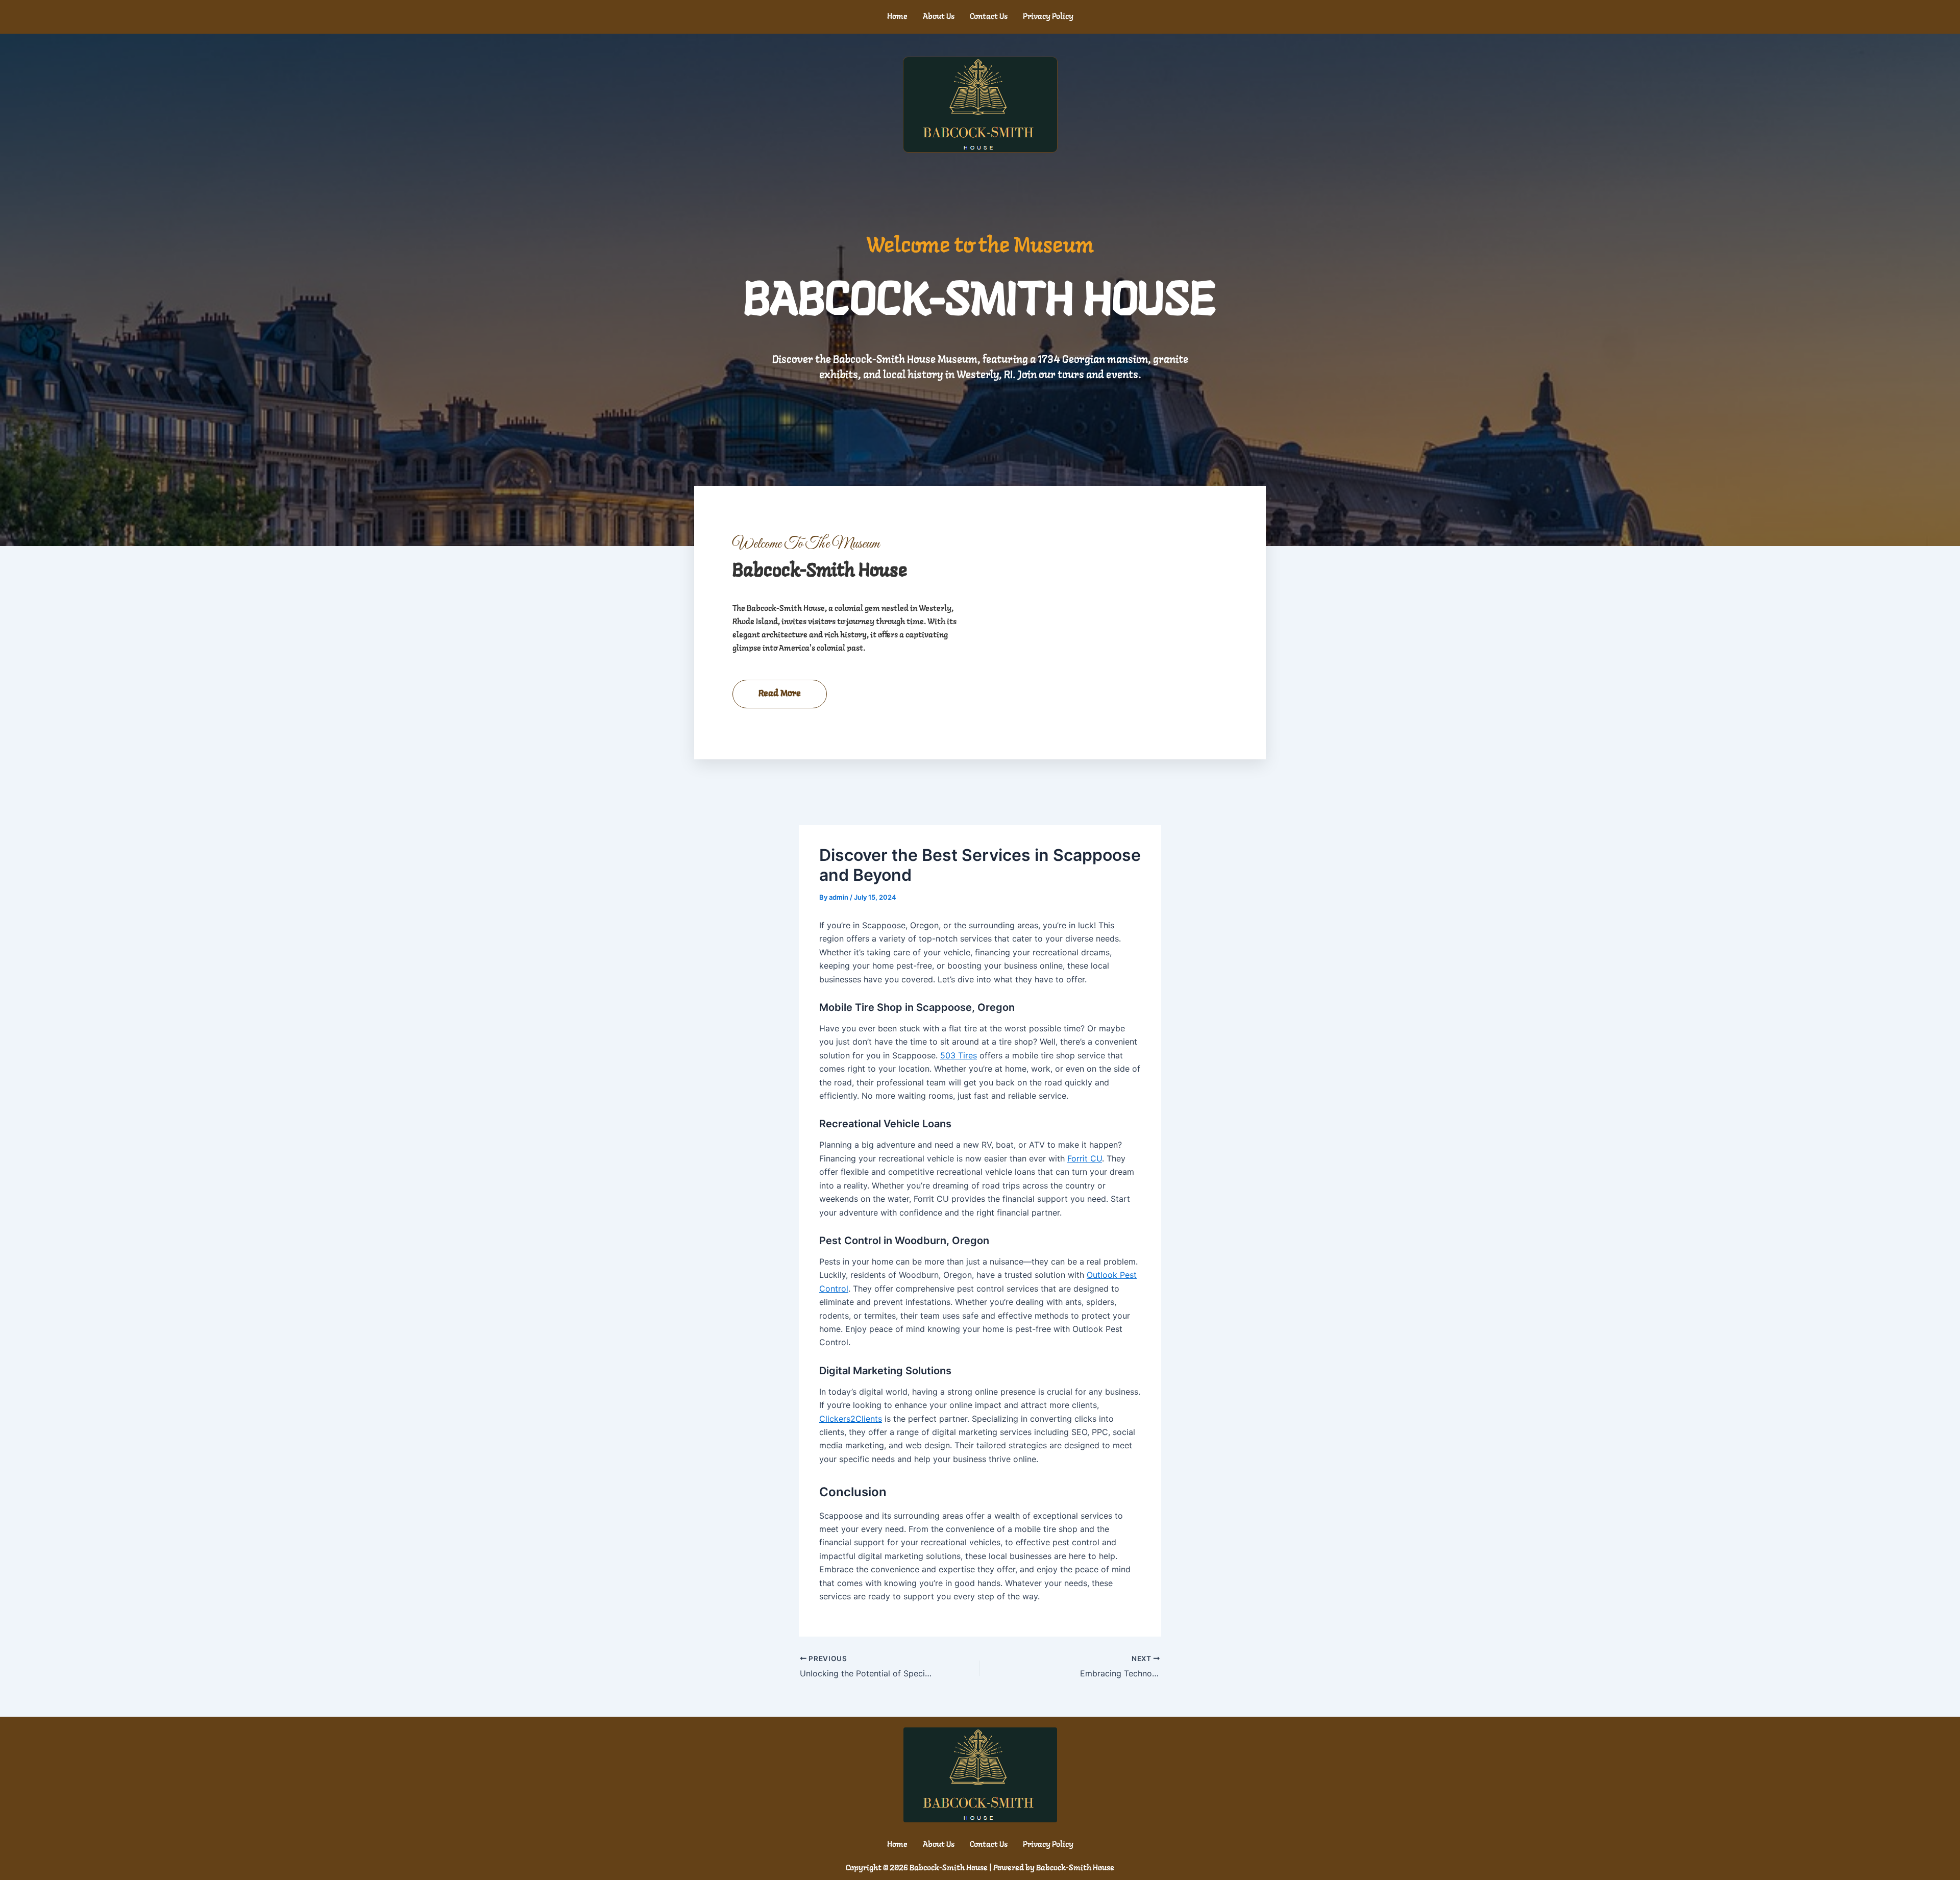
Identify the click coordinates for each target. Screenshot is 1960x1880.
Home (897, 17)
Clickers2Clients (851, 1419)
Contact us (989, 17)
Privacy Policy (1048, 17)
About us (939, 17)
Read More (780, 694)
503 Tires (959, 1055)
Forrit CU (1085, 1158)
